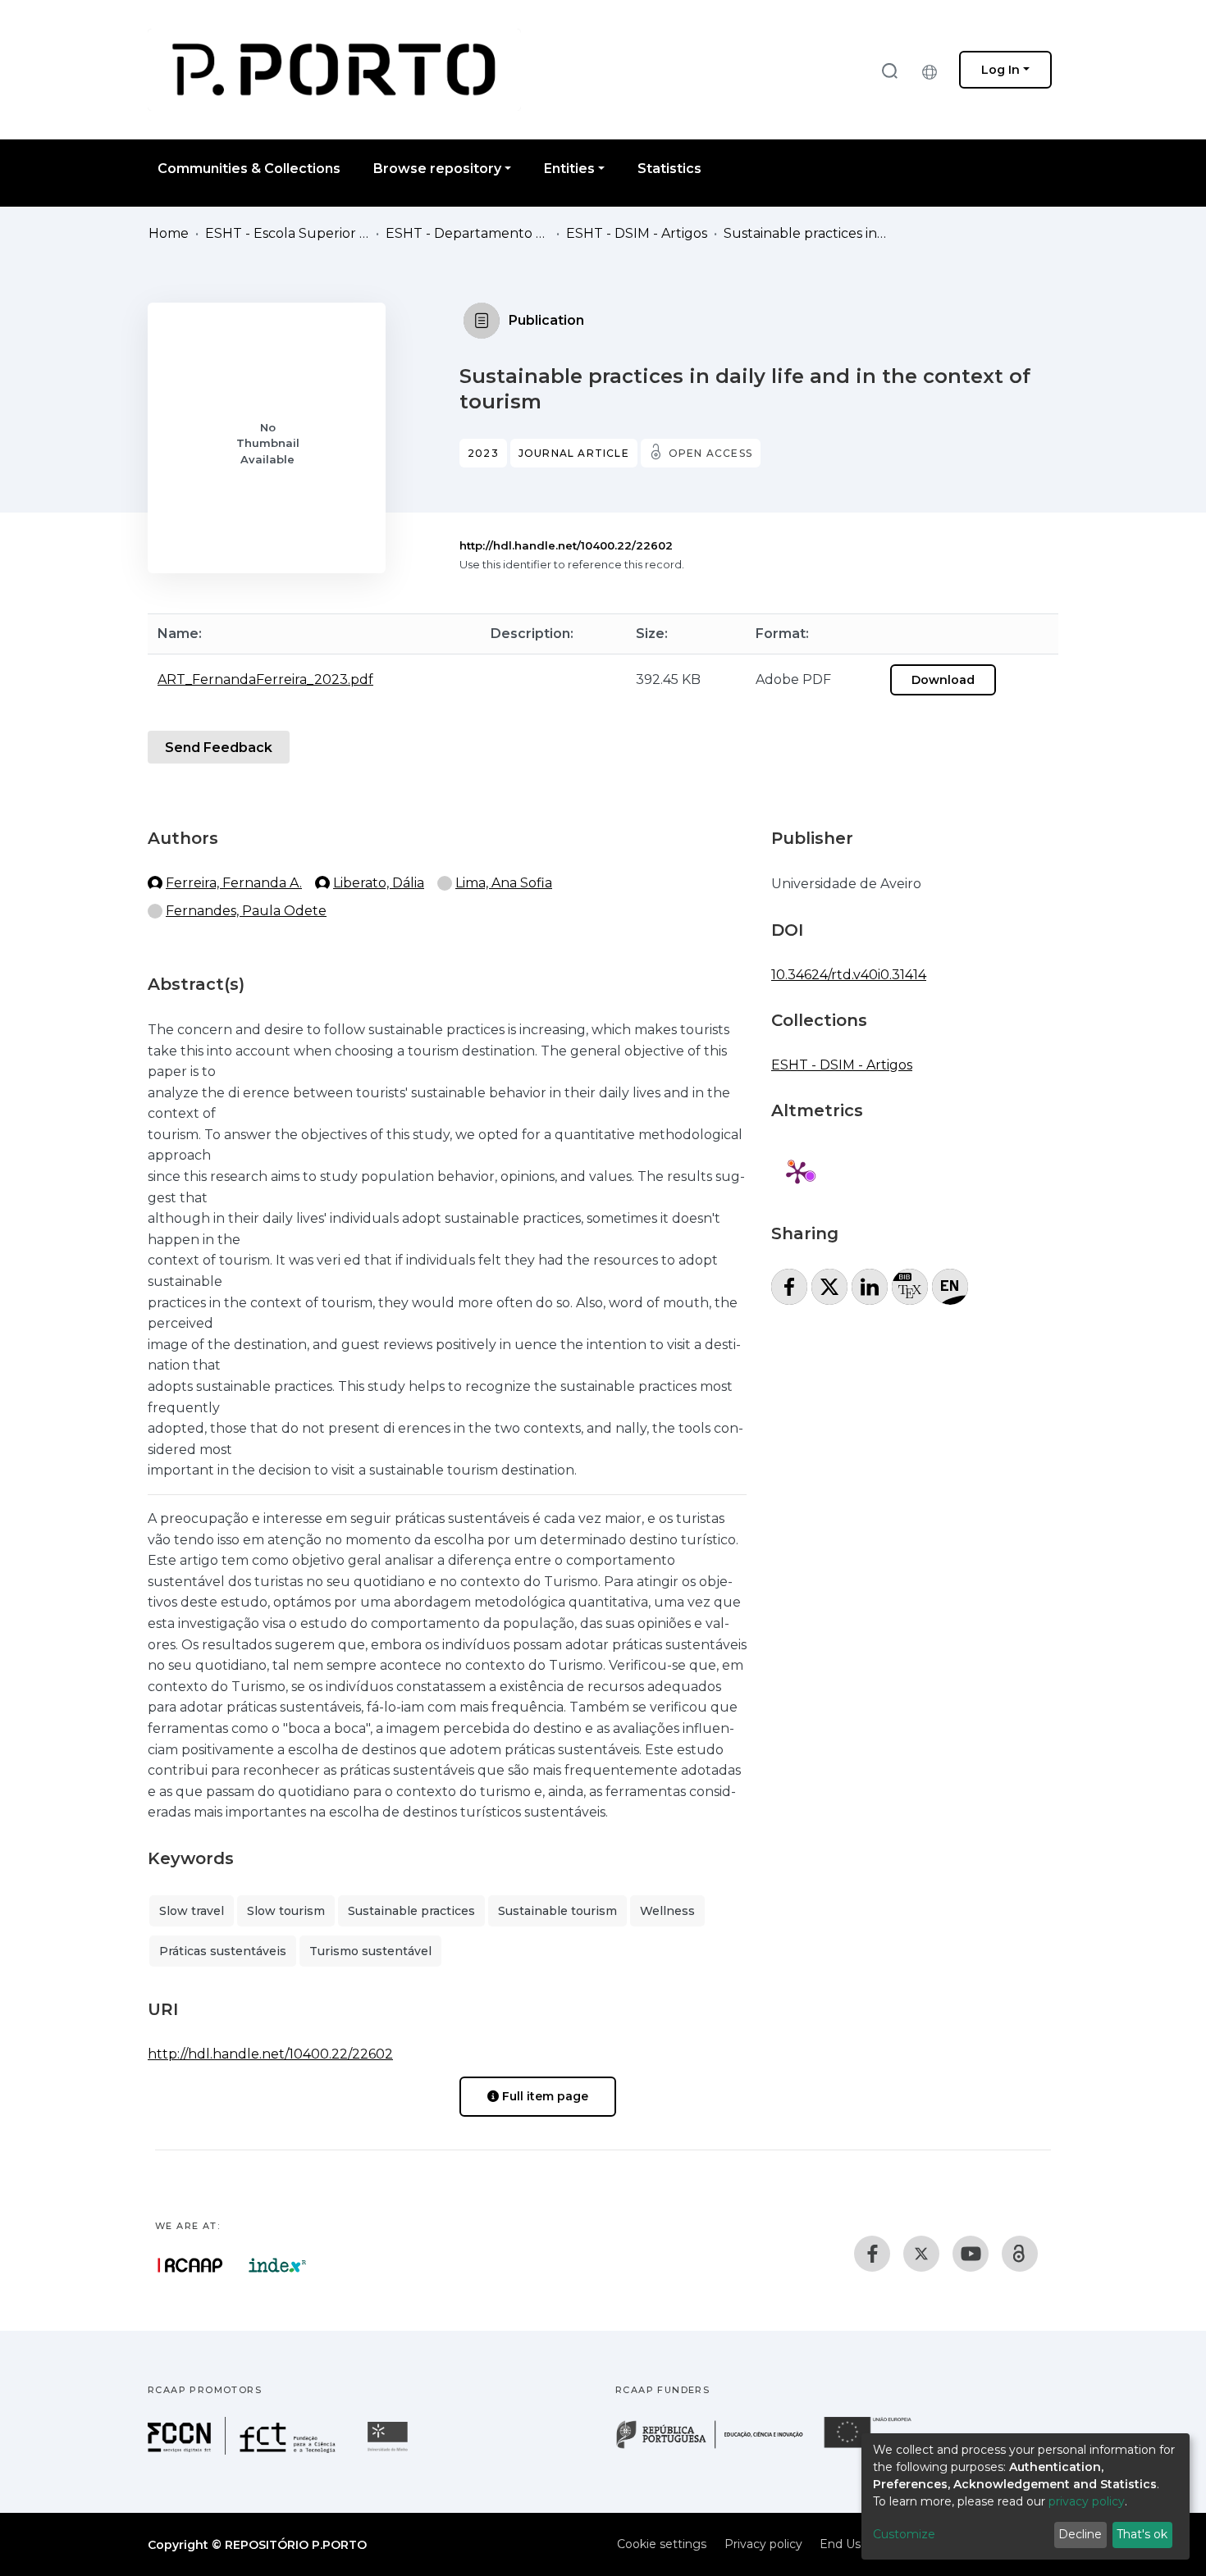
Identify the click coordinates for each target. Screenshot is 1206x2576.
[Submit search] (889, 70)
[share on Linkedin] (870, 1287)
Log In (1000, 70)
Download (943, 680)
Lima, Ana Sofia (504, 883)
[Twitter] (921, 2254)
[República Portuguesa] (718, 2447)
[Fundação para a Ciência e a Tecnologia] (244, 2450)
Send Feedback (219, 748)
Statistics (669, 169)
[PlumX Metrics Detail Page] (797, 1172)
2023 (483, 453)
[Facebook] (872, 2254)
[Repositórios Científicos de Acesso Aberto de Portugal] (190, 2265)
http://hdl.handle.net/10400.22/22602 (566, 545)
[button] (934, 70)
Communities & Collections (249, 169)
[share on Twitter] (829, 1287)
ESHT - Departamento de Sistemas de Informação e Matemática (468, 233)
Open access (710, 453)
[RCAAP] (1020, 2254)
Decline (1080, 2534)
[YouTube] (971, 2254)
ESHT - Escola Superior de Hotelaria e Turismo (287, 233)
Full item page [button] (544, 2096)
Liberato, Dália (379, 883)
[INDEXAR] (278, 2265)
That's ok (1142, 2534)
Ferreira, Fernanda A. (234, 883)
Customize (904, 2534)
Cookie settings (662, 2544)
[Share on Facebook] (789, 1287)
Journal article (574, 453)
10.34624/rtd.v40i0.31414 (849, 975)
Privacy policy (763, 2544)
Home (169, 233)
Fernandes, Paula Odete (246, 911)
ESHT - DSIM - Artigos (637, 233)
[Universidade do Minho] (390, 2450)
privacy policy (1087, 2501)
